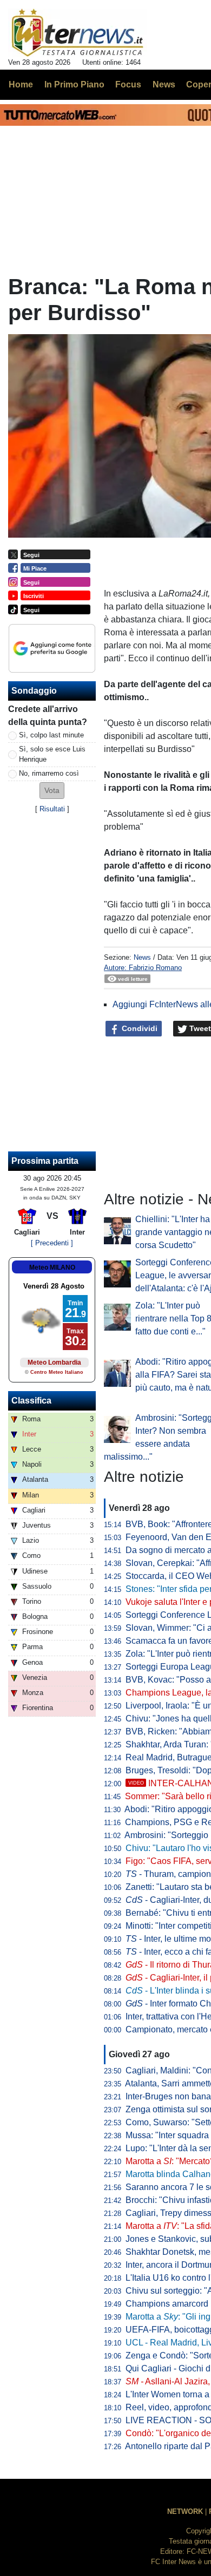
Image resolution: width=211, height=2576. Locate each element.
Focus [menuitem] (128, 84)
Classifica (31, 1401)
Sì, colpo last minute (51, 735)
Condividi (139, 1028)
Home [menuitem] (21, 84)
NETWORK (185, 2511)
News (142, 957)
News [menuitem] (164, 84)
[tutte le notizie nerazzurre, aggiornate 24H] (78, 33)
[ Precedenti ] (52, 1243)
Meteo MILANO (52, 1267)
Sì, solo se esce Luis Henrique (52, 754)
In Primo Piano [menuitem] (74, 84)
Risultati (52, 809)
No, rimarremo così (49, 773)
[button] (52, 791)
